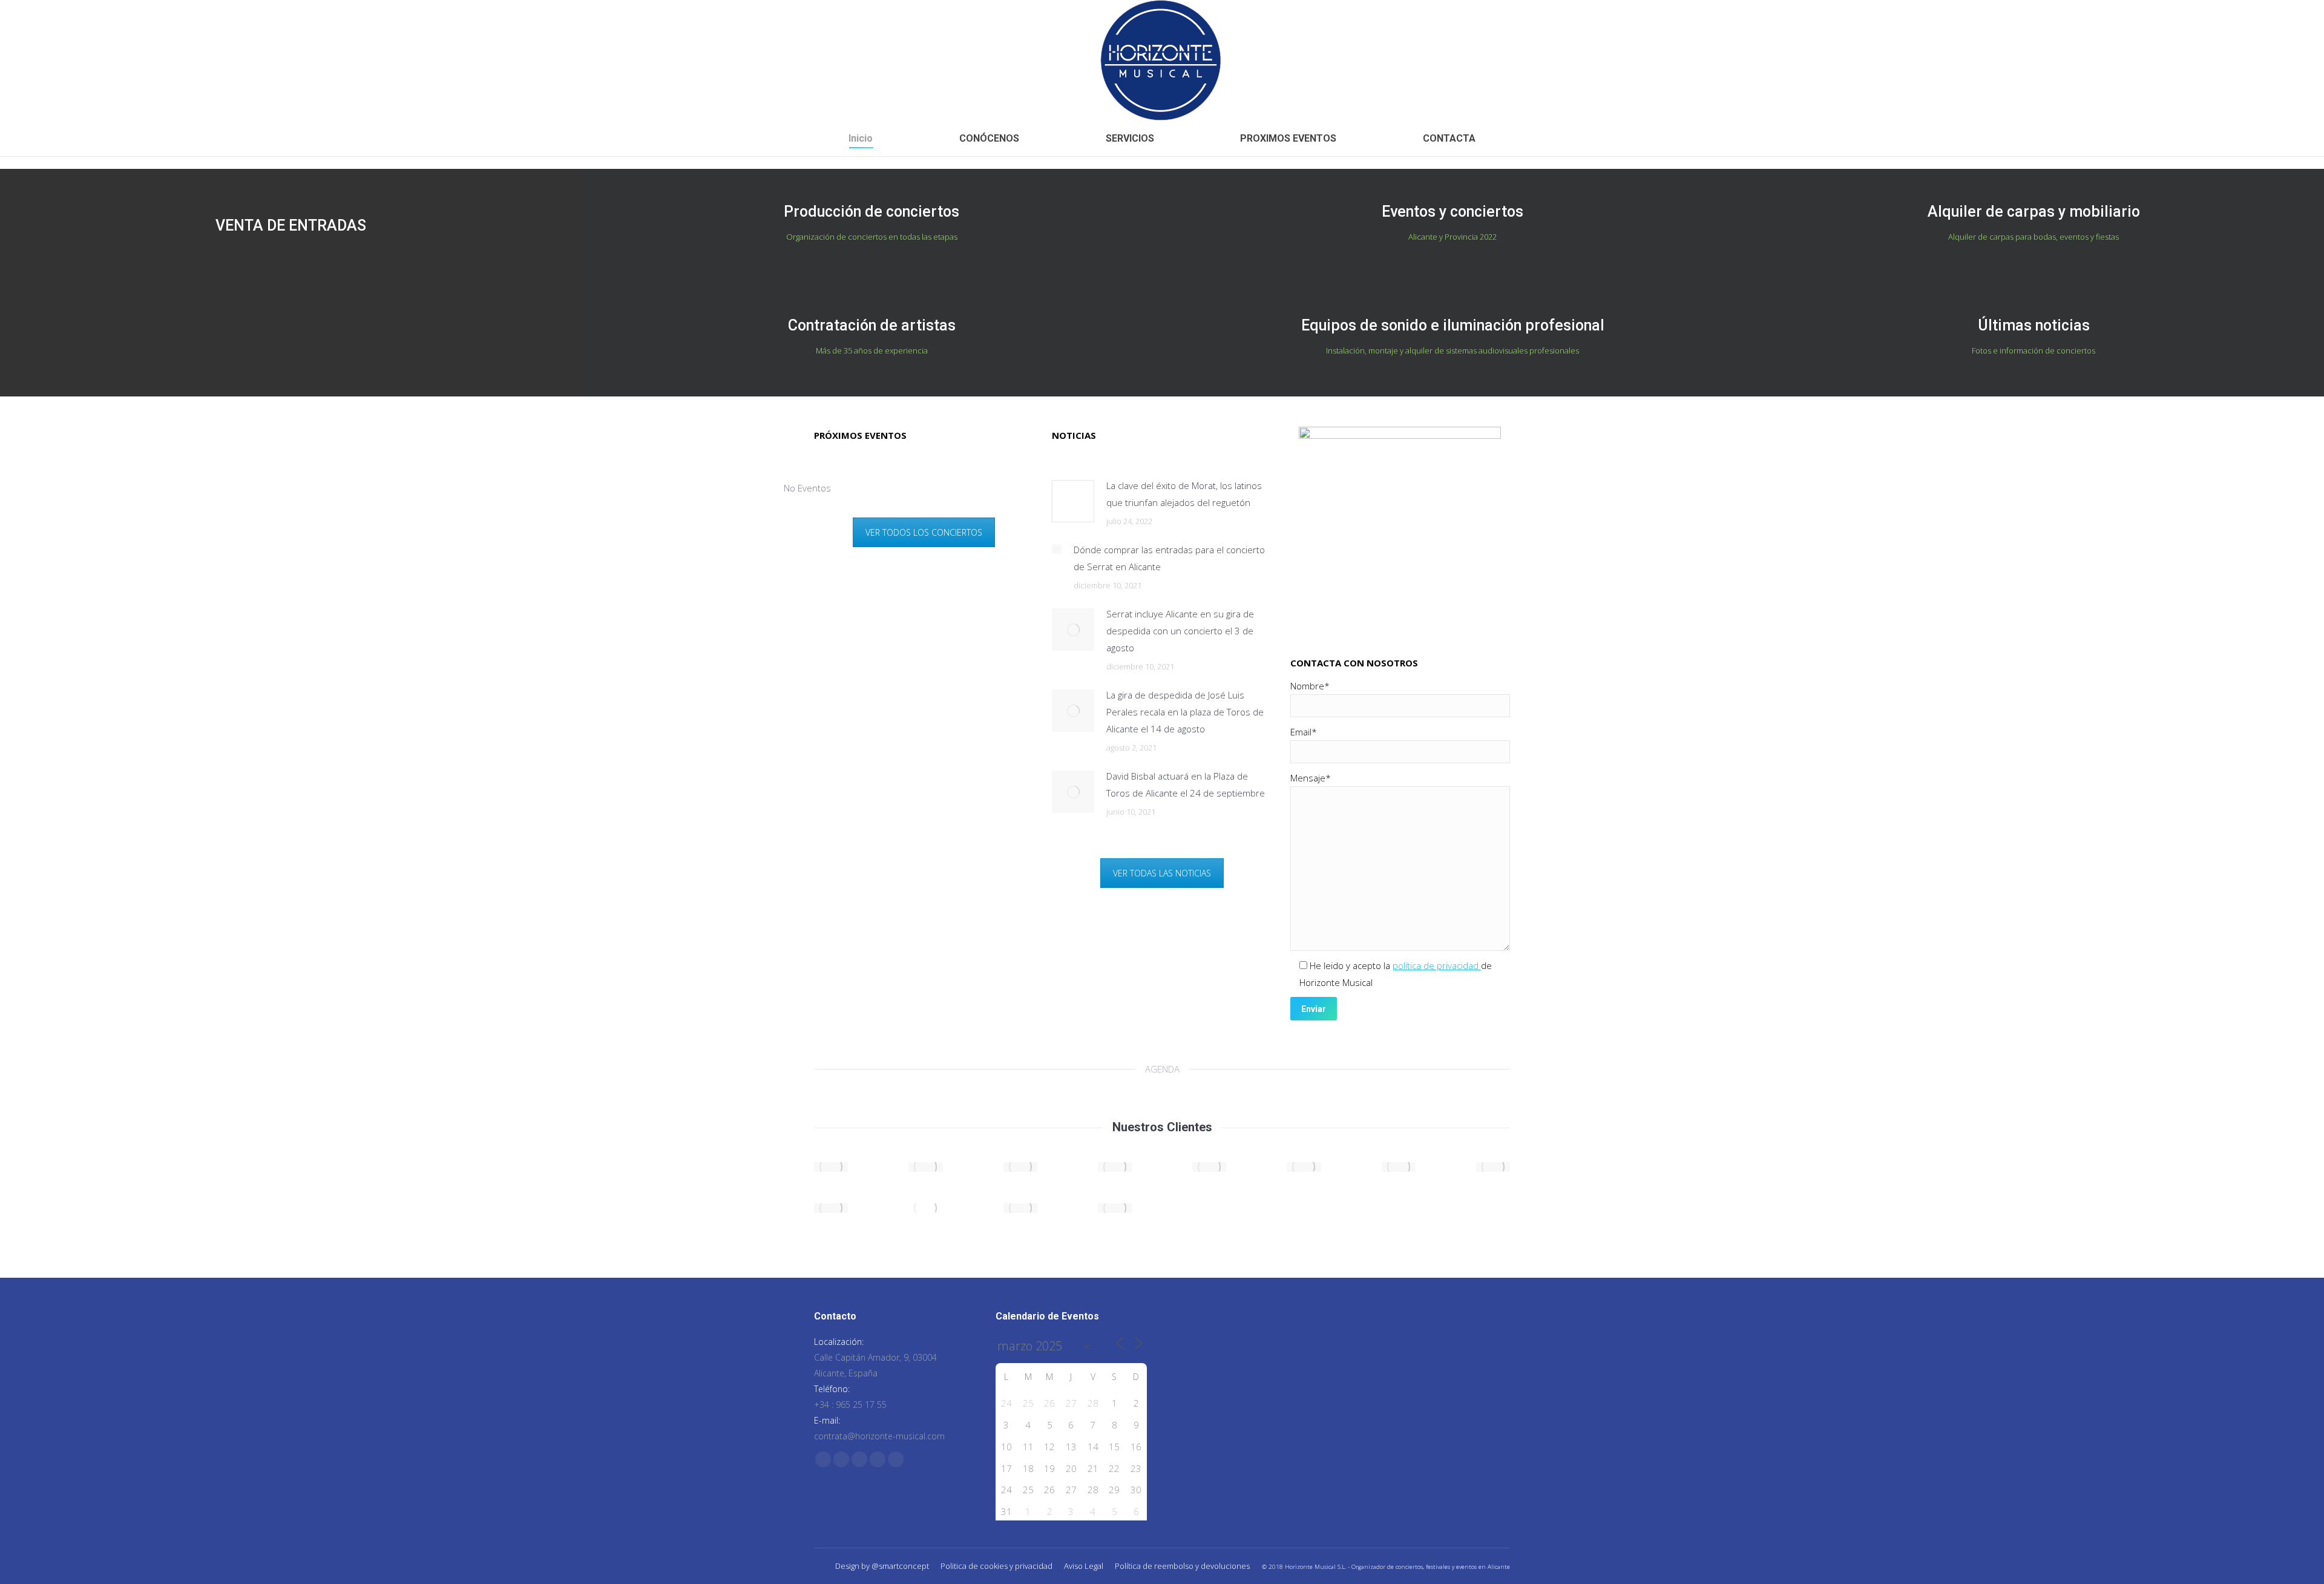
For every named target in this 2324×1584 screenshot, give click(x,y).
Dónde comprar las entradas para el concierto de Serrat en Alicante (1169, 558)
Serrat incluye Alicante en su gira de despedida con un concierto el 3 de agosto (1180, 631)
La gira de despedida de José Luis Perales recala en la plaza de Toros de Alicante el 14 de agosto (1185, 712)
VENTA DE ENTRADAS (291, 225)
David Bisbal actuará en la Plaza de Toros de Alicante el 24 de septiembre (1186, 784)
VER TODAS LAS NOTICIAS (1162, 873)
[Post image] (1073, 501)
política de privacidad (1437, 965)
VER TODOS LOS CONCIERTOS (924, 532)
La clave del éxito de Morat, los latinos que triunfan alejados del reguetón (1184, 494)
